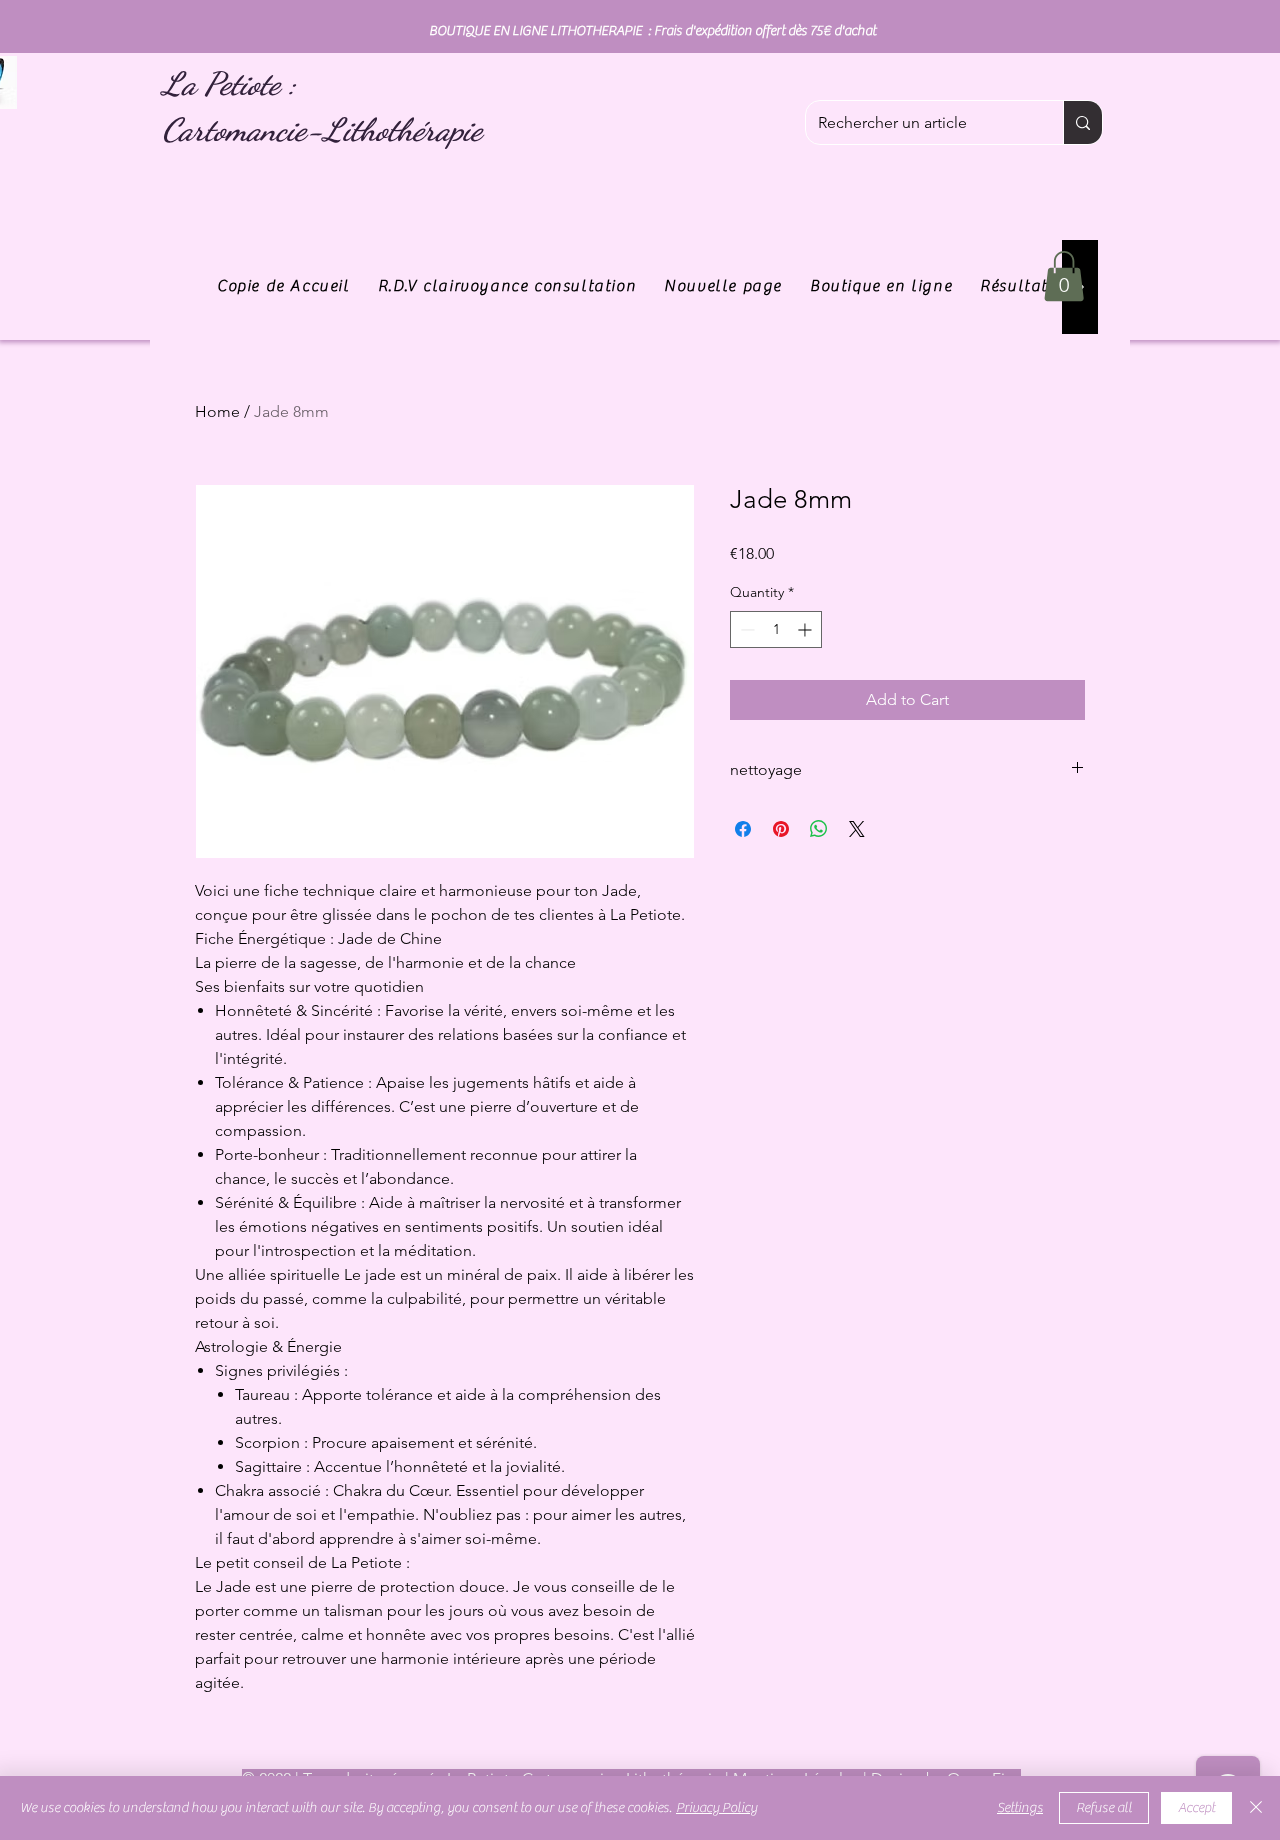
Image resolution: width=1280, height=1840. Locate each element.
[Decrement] (745, 629)
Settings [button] (1020, 1808)
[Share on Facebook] (743, 829)
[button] (1064, 276)
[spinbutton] (776, 629)
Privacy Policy (716, 1808)
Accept (1196, 1808)
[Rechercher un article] (1082, 122)
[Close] (1256, 1808)
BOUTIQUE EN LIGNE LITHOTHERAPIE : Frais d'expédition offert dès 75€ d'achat (652, 31)
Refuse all (1104, 1808)
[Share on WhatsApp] (819, 829)
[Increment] (806, 629)
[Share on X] (857, 829)
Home (217, 411)
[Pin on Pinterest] (781, 829)
